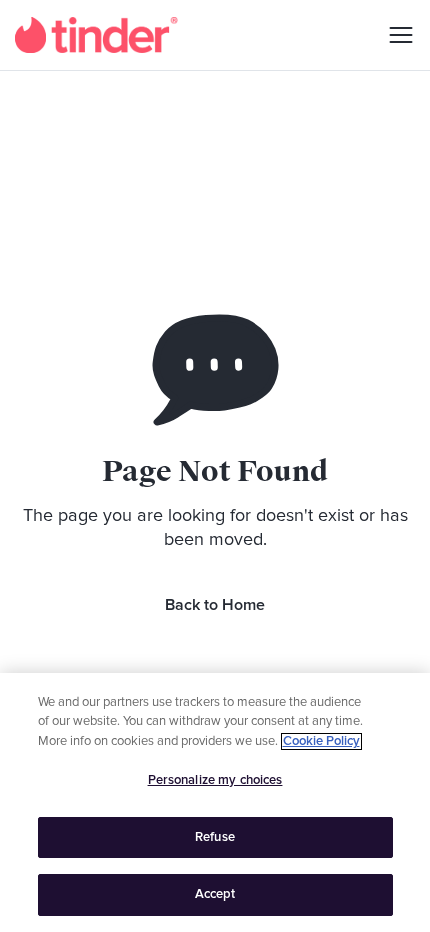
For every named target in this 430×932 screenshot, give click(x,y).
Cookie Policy (321, 741)
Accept (215, 894)
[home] (96, 35)
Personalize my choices (215, 780)
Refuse (215, 837)
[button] (394, 35)
